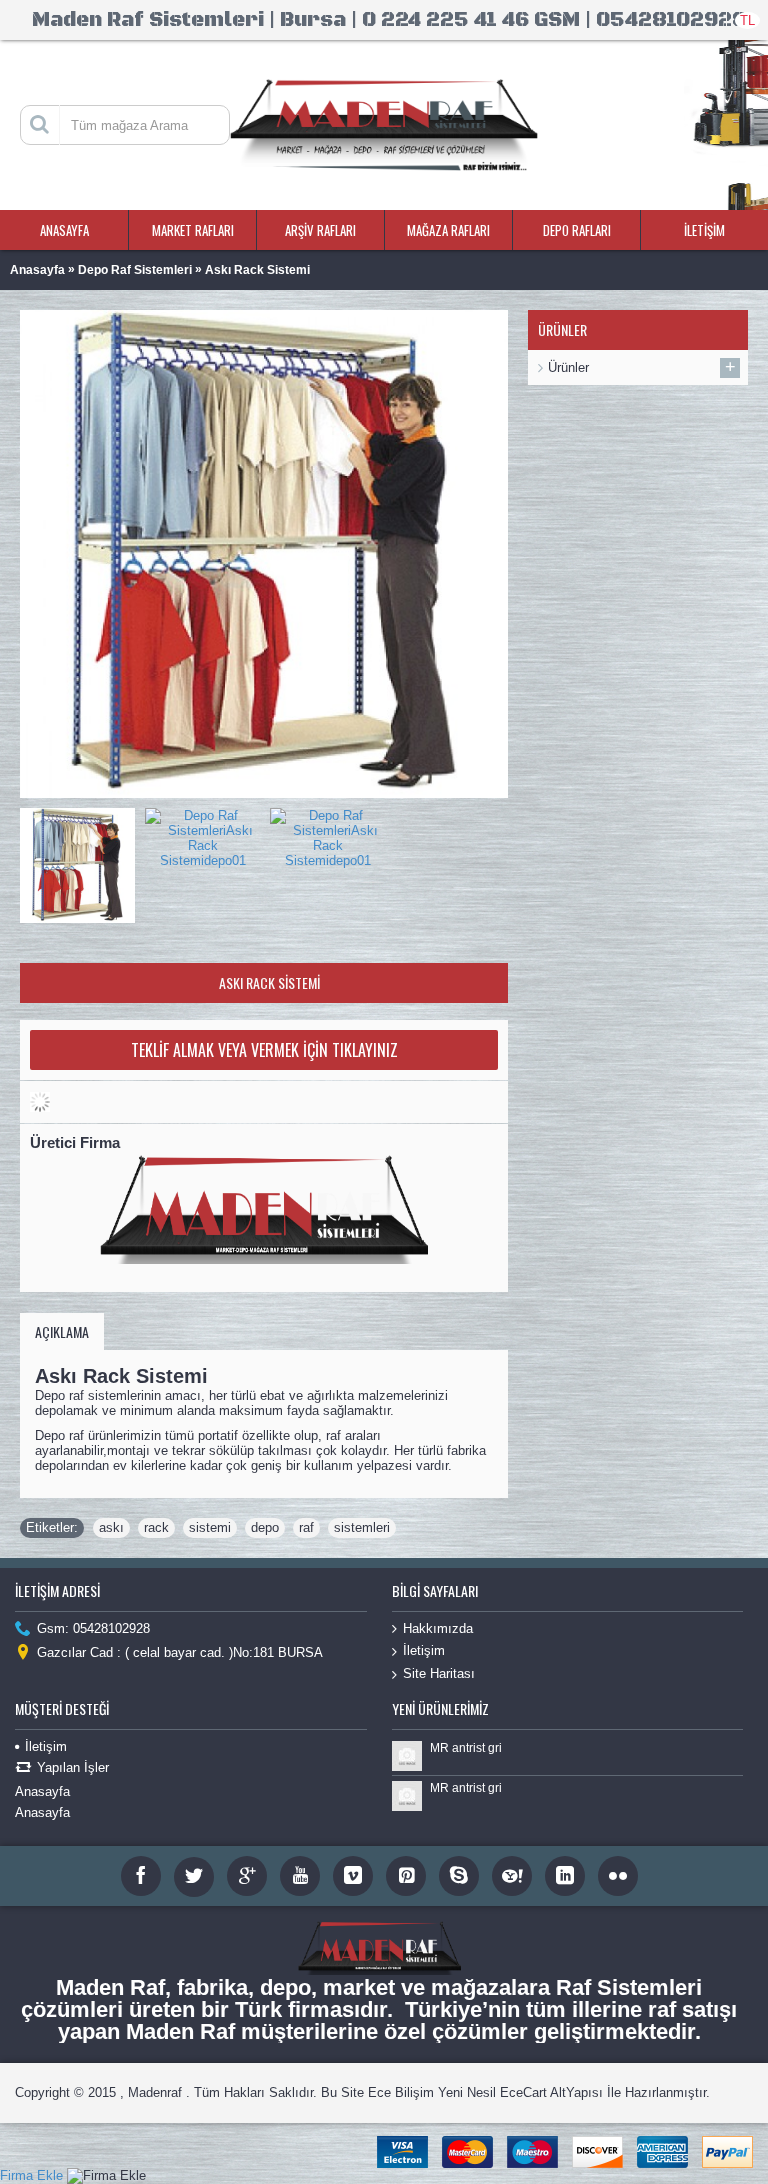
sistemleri (362, 1527)
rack (156, 1527)
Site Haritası (439, 1673)
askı (111, 1527)
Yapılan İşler (73, 1767)
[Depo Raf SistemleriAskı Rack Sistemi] (82, 860)
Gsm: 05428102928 (93, 1628)
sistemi (210, 1527)
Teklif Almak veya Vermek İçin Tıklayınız (264, 1050)
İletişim (424, 1650)
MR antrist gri (466, 1748)
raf (306, 1527)
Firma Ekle (31, 2175)
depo (265, 1527)
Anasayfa (42, 1791)
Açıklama (62, 1331)
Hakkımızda (438, 1628)
